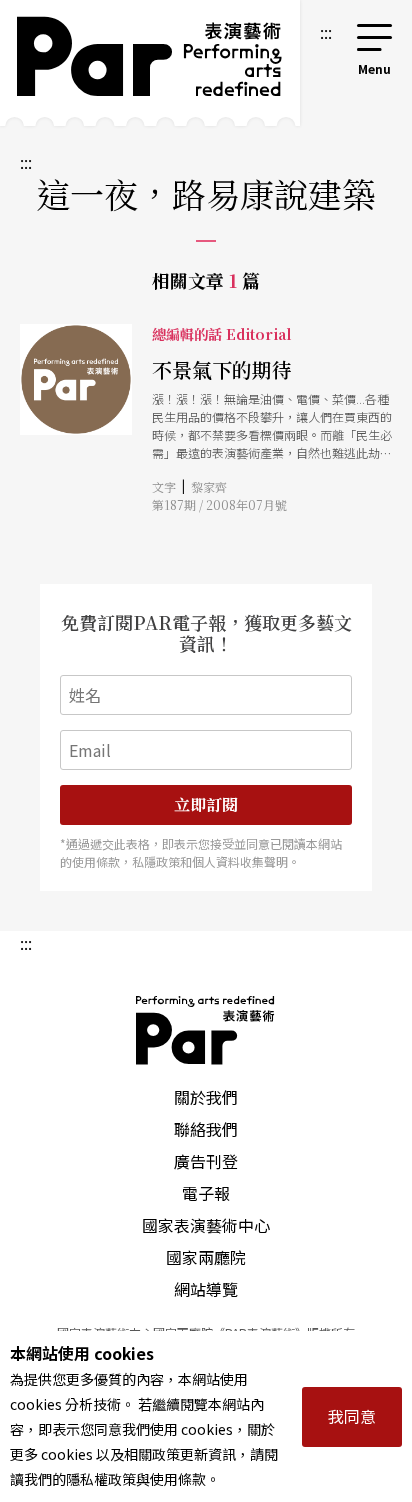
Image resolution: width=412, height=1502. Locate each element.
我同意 (352, 1416)
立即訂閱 (206, 804)
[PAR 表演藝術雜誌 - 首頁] (150, 63)
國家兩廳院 (206, 1257)
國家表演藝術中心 (206, 1225)
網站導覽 (206, 1289)
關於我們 (206, 1097)
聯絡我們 (206, 1129)
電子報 (206, 1193)
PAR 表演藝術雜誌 (206, 1030)
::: (326, 32)
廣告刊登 (206, 1161)
